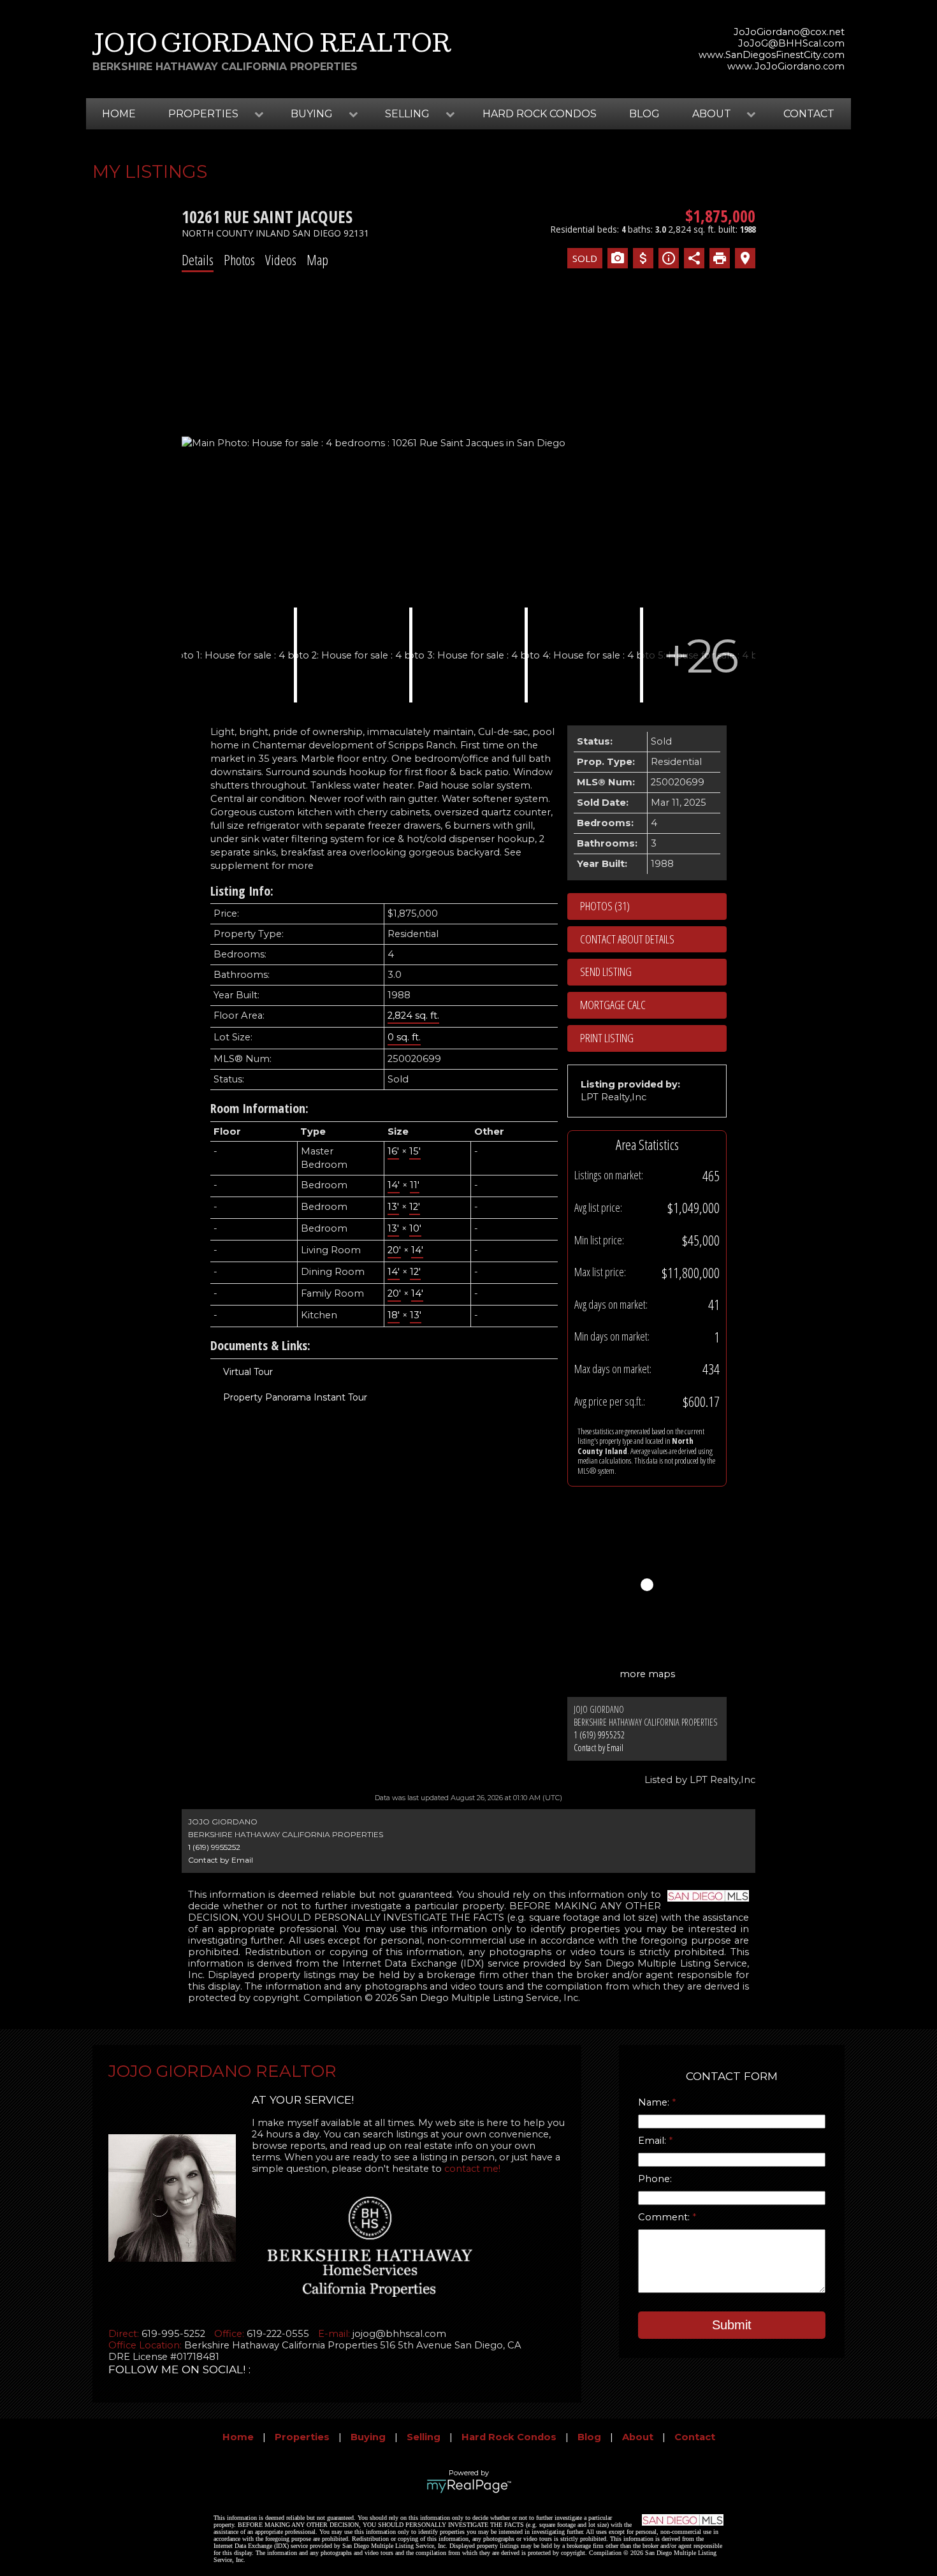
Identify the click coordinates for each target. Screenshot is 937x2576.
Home (119, 114)
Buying (368, 2437)
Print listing (607, 1038)
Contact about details (627, 939)
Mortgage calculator (653, 1005)
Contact (809, 114)
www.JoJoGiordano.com (786, 66)
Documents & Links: (260, 1345)
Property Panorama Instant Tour (295, 1397)
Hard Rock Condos (540, 114)
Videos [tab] (281, 259)
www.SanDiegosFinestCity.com (772, 55)
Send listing (606, 971)
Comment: (665, 2217)
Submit (732, 2325)
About (638, 2437)
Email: (653, 2141)
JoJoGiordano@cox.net (789, 32)
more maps (647, 1674)
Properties (302, 2437)
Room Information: (259, 1108)
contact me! (472, 2169)
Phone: (655, 2179)
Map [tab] (317, 259)
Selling (424, 2437)
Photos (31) (605, 906)
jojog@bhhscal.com (399, 2334)
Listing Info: (242, 891)
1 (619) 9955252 (599, 1735)
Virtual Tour (248, 1372)
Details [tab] (198, 259)
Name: (655, 2102)
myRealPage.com (469, 2486)
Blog (644, 114)
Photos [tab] (239, 259)
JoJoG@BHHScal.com (791, 43)
